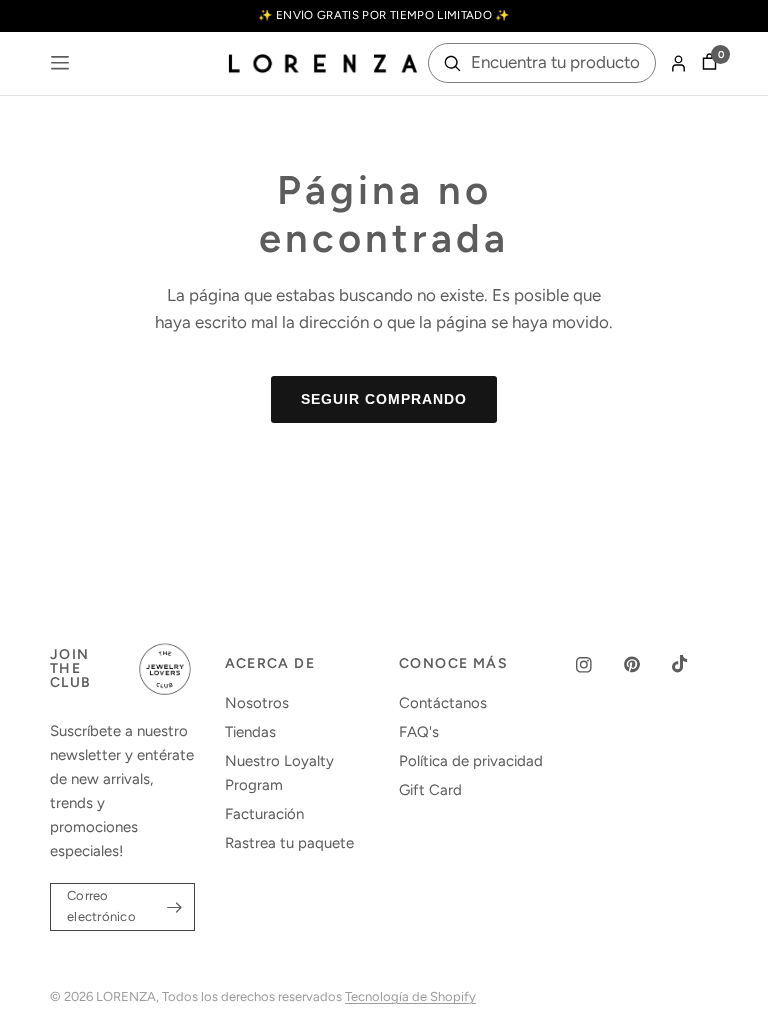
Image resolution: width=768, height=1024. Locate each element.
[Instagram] (598, 665)
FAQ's (419, 732)
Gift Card (430, 790)
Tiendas (250, 732)
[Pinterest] (646, 664)
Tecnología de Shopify (410, 996)
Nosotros (257, 703)
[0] (706, 63)
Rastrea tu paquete (289, 843)
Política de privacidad (471, 761)
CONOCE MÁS (453, 664)
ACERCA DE (270, 664)
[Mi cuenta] (678, 63)
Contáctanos (443, 703)
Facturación (264, 814)
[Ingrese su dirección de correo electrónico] (175, 907)
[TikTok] (694, 664)
